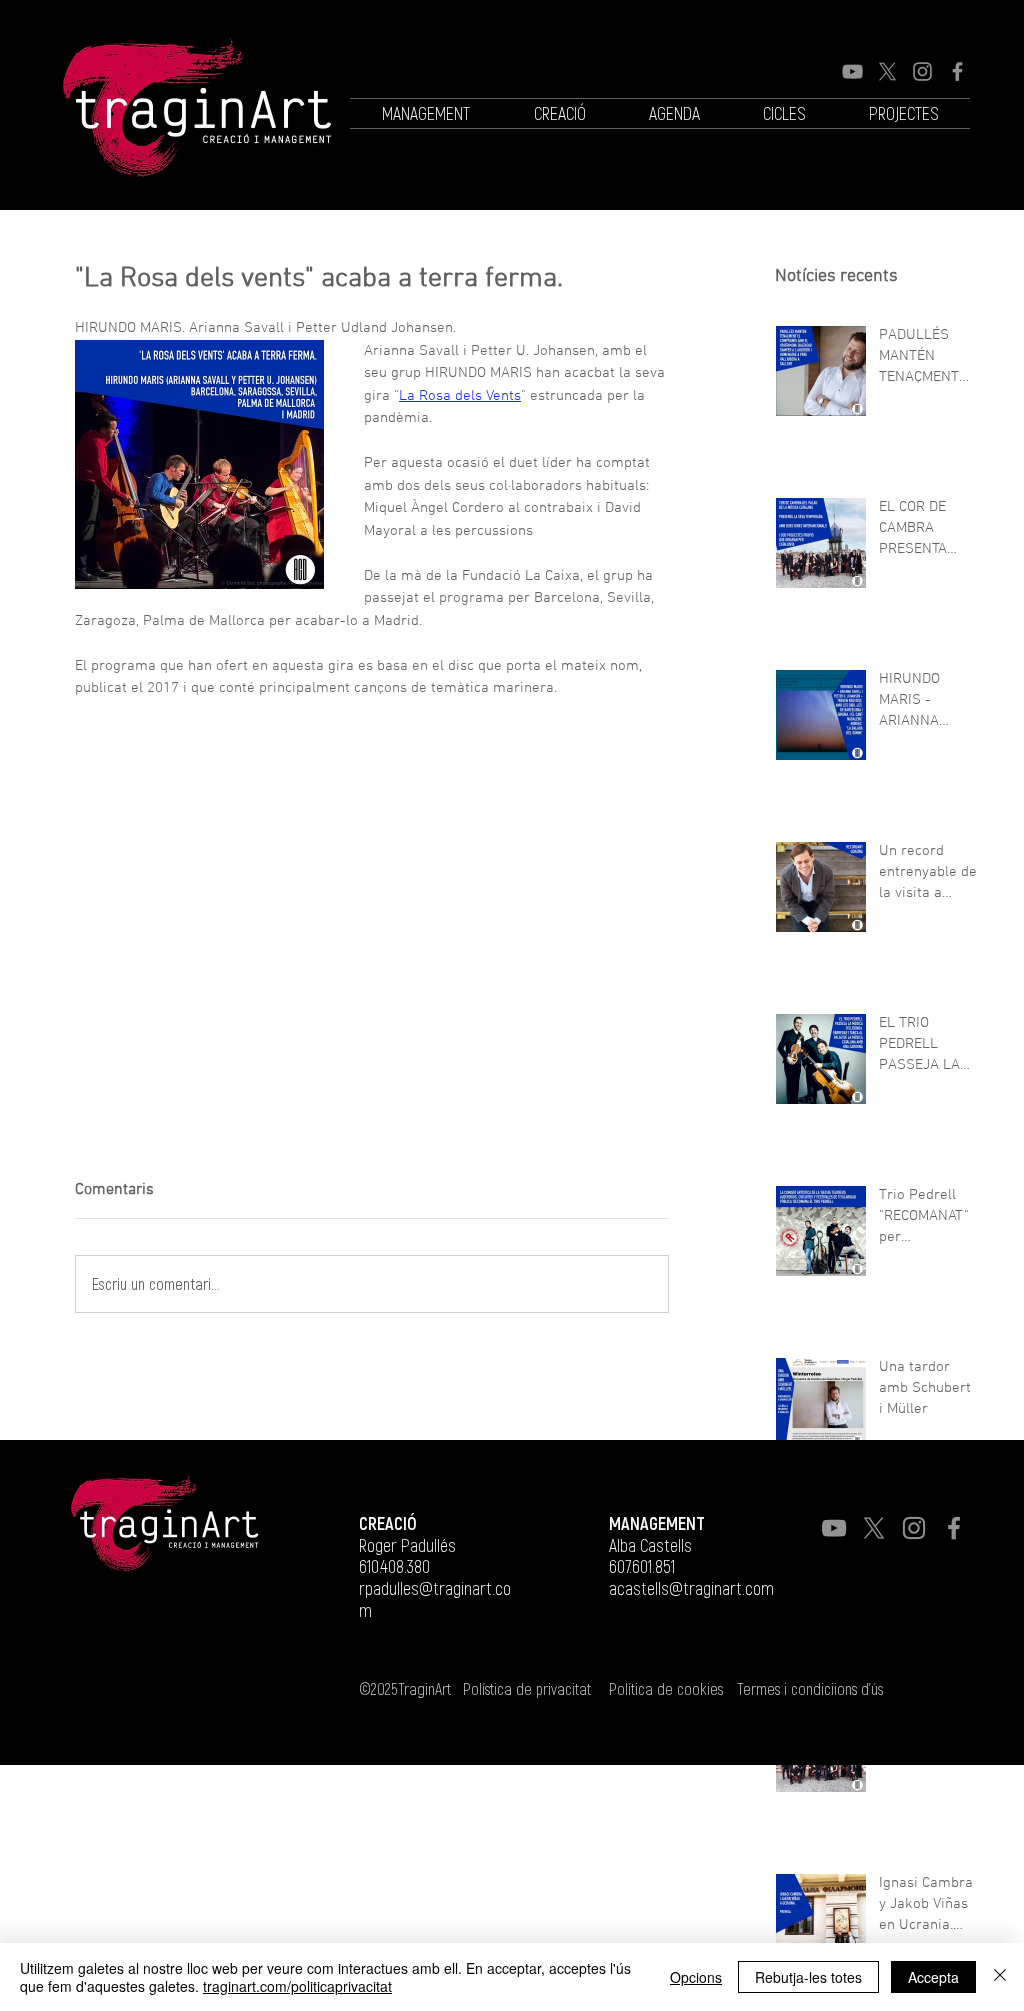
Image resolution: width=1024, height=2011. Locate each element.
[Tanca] (1000, 1977)
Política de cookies (666, 1688)
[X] (887, 71)
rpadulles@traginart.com (435, 1599)
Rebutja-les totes (808, 1977)
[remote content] (250, 892)
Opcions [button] (696, 1977)
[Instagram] (922, 71)
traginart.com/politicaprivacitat (297, 1986)
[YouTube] (852, 71)
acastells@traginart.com (691, 1588)
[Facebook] (957, 71)
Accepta (933, 1977)
